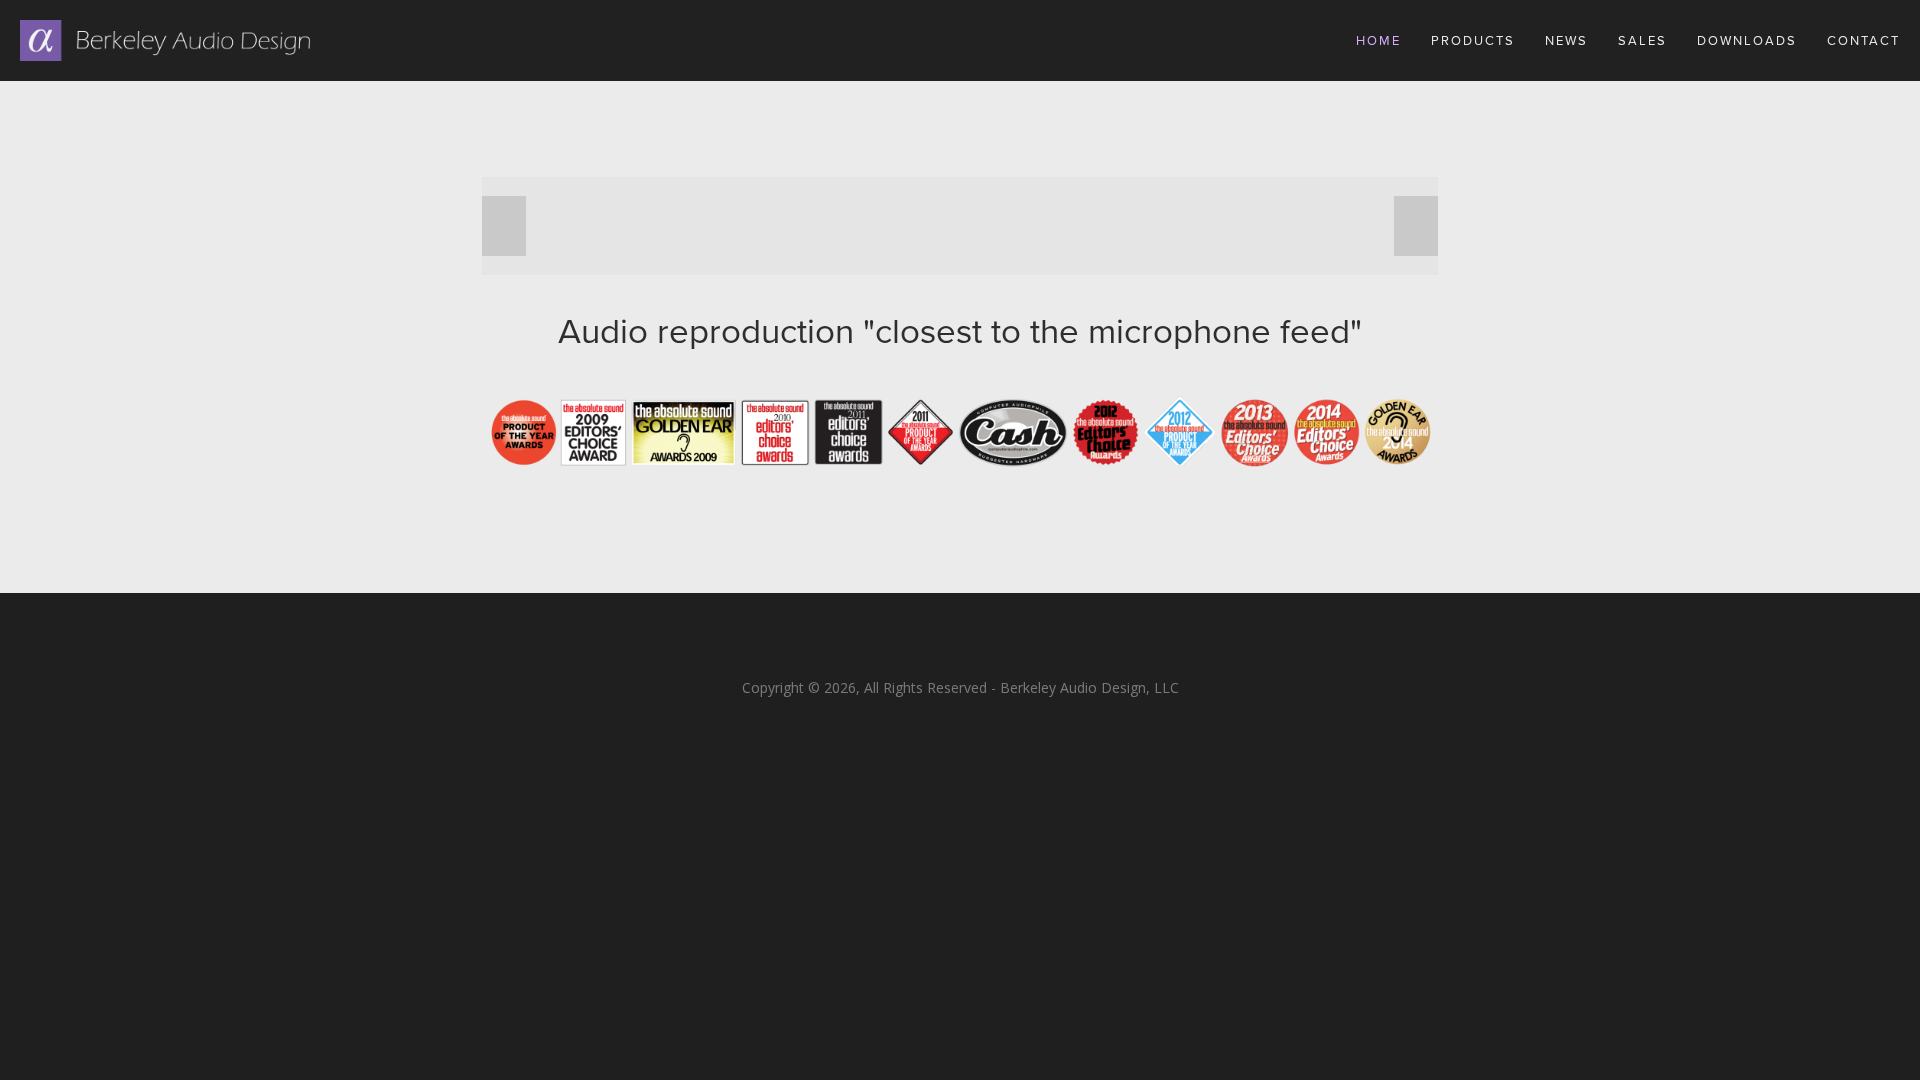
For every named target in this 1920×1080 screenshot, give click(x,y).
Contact (1863, 40)
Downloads (1747, 40)
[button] (504, 226)
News (1566, 40)
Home (1378, 40)
